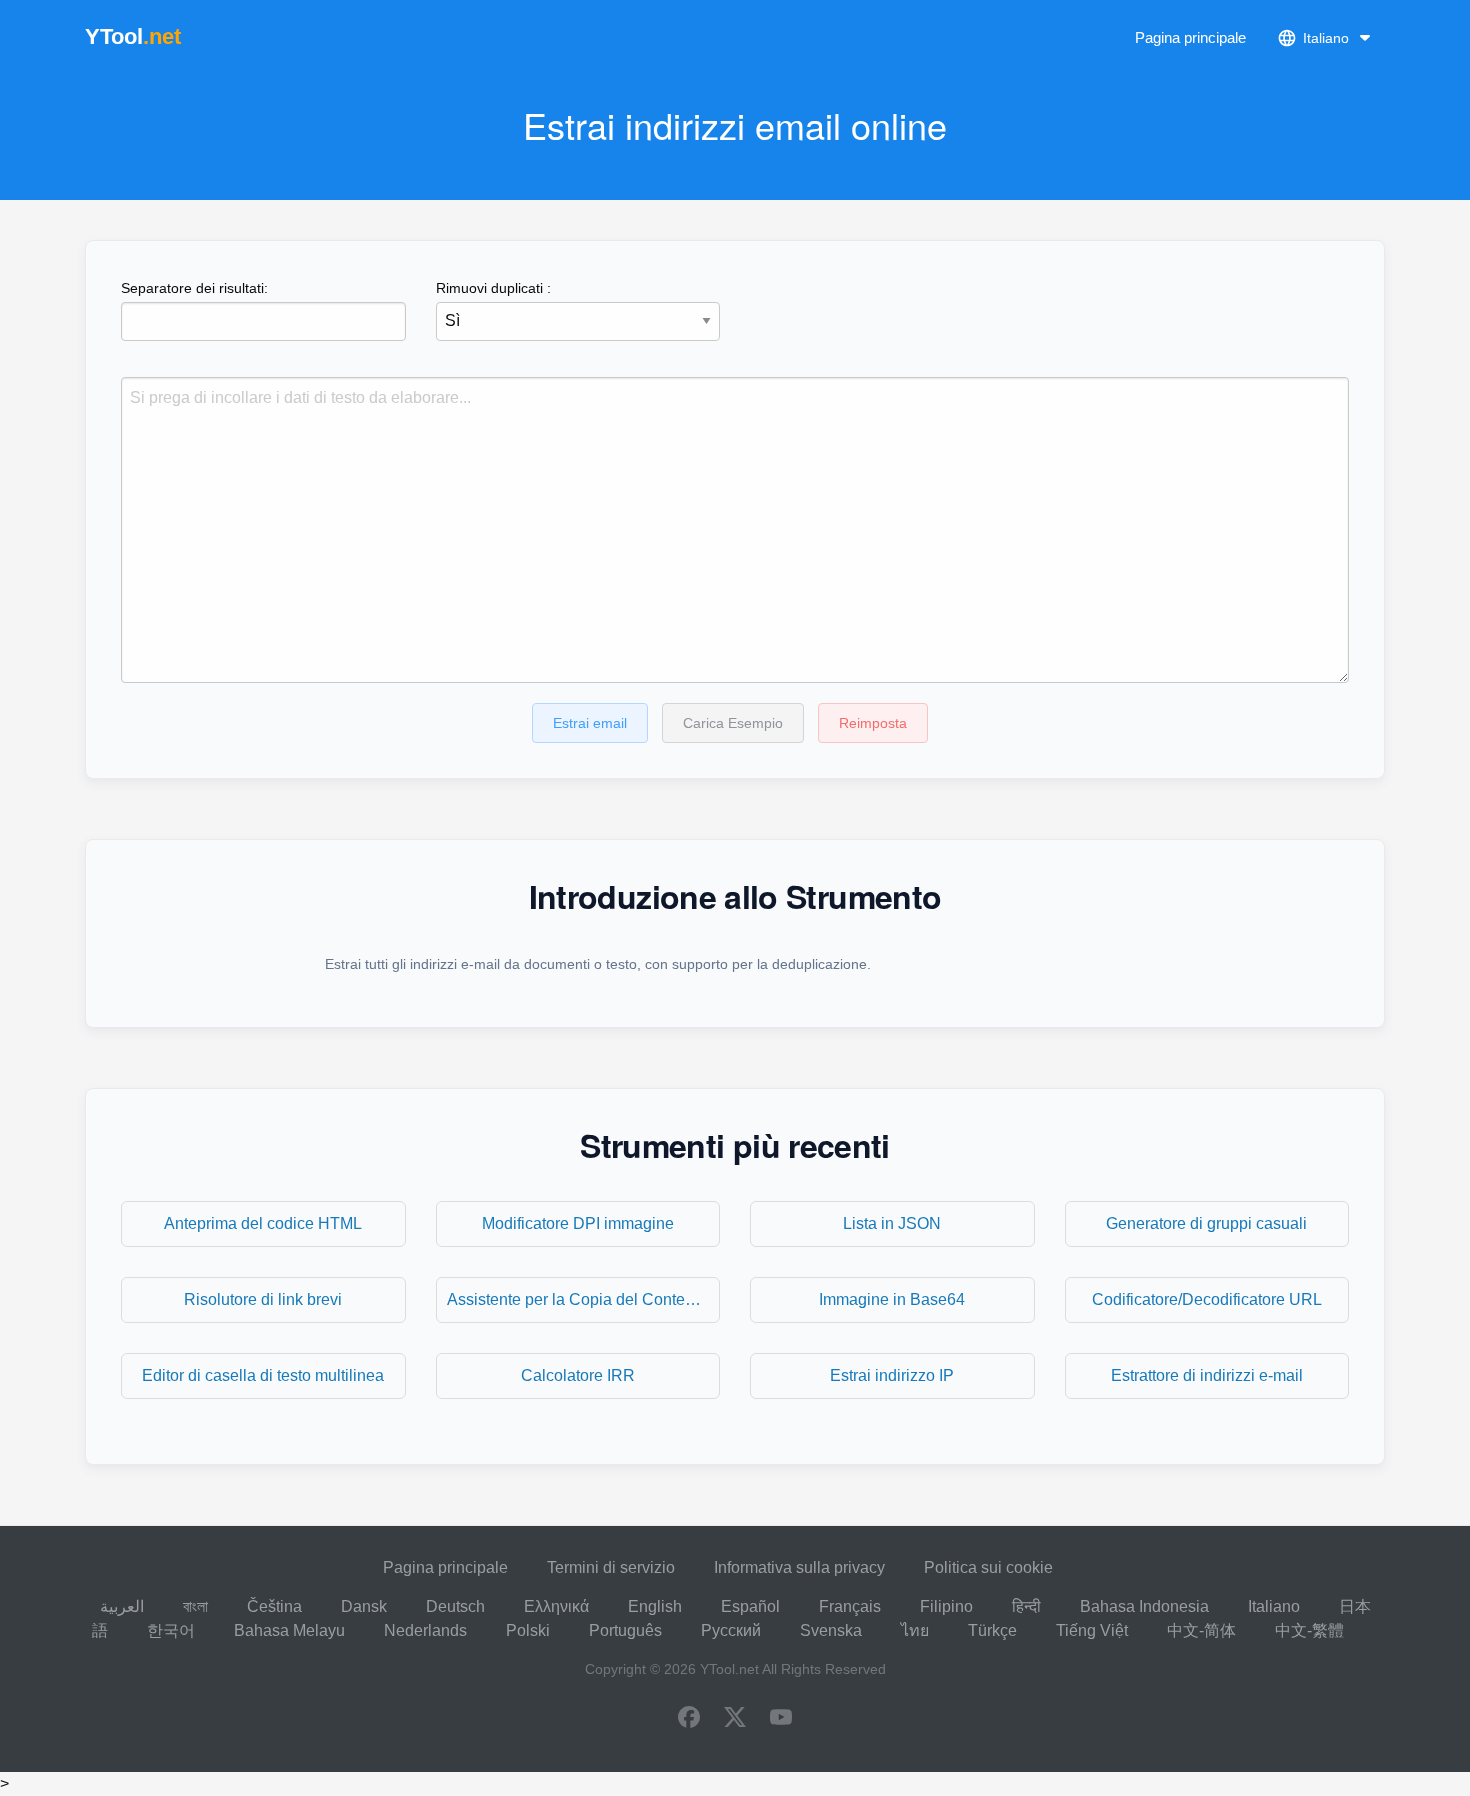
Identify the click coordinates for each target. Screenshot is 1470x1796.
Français (850, 1606)
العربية (122, 1606)
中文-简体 (1201, 1630)
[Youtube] (781, 1719)
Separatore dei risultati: (194, 288)
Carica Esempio (733, 723)
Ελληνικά (556, 1606)
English (655, 1606)
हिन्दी (1026, 1606)
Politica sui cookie (988, 1567)
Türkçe (992, 1630)
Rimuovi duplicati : (493, 288)
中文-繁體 (1309, 1630)
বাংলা (195, 1606)
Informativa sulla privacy (799, 1567)
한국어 (171, 1630)
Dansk (364, 1606)
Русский (731, 1630)
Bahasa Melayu (289, 1630)
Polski (528, 1630)
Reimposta (873, 723)
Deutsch (455, 1606)
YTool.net (729, 1669)
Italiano (1274, 1606)
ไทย (915, 1630)
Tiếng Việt (1092, 1630)
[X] (735, 1719)
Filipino (946, 1606)
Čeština (274, 1606)
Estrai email (590, 723)
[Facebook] (689, 1719)
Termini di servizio (611, 1567)
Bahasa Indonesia (1144, 1606)
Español (750, 1606)
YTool (133, 36)
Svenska (831, 1630)
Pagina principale (1190, 37)
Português (625, 1630)
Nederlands (425, 1630)
